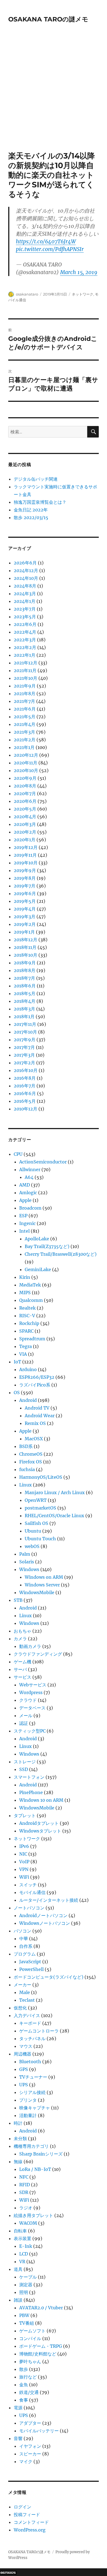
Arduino (28, 1369)
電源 (18, 2408)
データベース (32, 1708)
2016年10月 (26, 1070)
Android (28, 1400)
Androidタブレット (39, 1823)
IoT (17, 1362)
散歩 (24, 2369)
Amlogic (28, 1193)
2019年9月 (25, 870)
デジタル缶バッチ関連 (36, 479)
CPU (18, 1154)
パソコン (22, 1931)
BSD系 (26, 1446)
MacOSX (34, 1439)
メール (26, 1716)
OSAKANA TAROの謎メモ (48, 19)
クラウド (28, 1700)
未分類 (20, 2138)
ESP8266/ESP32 (37, 1377)
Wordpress (31, 1692)
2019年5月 (25, 901)
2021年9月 (25, 686)
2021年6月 (25, 709)
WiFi (24, 1877)
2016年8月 (25, 1078)
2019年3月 (25, 917)
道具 (18, 2269)
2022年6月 (25, 624)
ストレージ (25, 1762)
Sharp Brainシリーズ (41, 2154)
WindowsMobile (37, 1592)
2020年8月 (25, 786)
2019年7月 (25, 886)
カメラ (20, 1639)
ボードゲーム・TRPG (41, 2346)
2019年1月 (24, 932)
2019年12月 (26, 847)
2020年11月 (26, 763)
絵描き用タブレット (33, 2215)
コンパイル (30, 2338)
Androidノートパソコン (43, 1915)
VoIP (24, 1862)
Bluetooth (30, 2062)
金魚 (24, 2385)
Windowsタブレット (40, 1831)
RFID (25, 2185)
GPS (24, 2069)
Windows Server (42, 1585)
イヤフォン (30, 2446)
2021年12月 (26, 663)
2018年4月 (25, 1001)
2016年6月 (25, 1093)
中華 (24, 1939)
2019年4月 (25, 909)
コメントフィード (31, 2522)
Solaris (27, 1562)
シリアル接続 (32, 2092)
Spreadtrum (32, 1339)
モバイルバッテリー (39, 2431)
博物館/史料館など (38, 2354)
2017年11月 (25, 1024)
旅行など (28, 2377)
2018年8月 (25, 970)
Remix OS (35, 1423)
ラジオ (26, 2208)
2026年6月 (25, 563)
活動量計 (28, 2115)
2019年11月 (25, 855)
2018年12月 (26, 940)
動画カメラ (30, 1646)
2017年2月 (24, 1063)
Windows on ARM (44, 1577)
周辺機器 (22, 2054)
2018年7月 (24, 978)
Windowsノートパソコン (45, 1923)
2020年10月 (26, 770)
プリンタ (28, 2100)
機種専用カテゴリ (31, 2146)
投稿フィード (27, 2514)
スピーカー (30, 2454)
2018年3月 (24, 1009)
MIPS (25, 1293)
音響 (18, 2438)
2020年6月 (25, 801)
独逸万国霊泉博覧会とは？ (40, 502)
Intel (24, 1231)
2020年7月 (25, 793)
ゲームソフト (32, 2331)
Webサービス (33, 1685)
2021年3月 (24, 732)
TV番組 (27, 2323)
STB (18, 1600)
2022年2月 (25, 647)
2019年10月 (26, 863)
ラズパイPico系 (35, 1385)
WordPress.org (30, 2530)
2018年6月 (25, 986)
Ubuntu (33, 1531)
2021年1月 (24, 747)
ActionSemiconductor (43, 1162)
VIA (23, 1354)
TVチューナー (33, 2077)
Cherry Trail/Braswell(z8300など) (61, 1254)
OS (17, 1393)
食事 (24, 2400)
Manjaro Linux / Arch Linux (55, 1492)
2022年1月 (25, 655)
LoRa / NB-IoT (35, 2169)
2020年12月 (26, 755)
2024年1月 (25, 601)
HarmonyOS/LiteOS (41, 1477)
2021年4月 (25, 724)
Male (25, 1992)
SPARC (26, 1331)
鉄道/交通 (29, 2392)
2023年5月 (25, 617)
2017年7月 (24, 1047)
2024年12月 (26, 570)
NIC (23, 1854)
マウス (26, 2046)
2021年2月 (25, 740)
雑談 (18, 2300)
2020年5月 (25, 809)
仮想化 (20, 2008)
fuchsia (27, 1469)
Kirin (25, 1277)
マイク (26, 2461)
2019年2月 (25, 924)
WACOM (28, 2223)
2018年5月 (25, 993)
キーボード (30, 2023)
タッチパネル (32, 2038)
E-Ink (26, 2246)
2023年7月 (25, 609)
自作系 (26, 1946)
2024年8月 (25, 586)
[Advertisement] (54, 95)
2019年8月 (25, 878)
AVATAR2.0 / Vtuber (41, 2308)
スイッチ (28, 1885)
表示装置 (22, 2238)
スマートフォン (29, 1777)
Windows (29, 1569)
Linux (26, 1485)
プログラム (25, 1954)
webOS (32, 1546)
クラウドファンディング (38, 1654)
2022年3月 (25, 640)
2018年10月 (26, 955)
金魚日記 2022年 (31, 510)
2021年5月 (25, 717)
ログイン (22, 2507)
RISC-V (27, 1316)
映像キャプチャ (35, 2108)
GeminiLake (38, 1269)
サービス (22, 1677)
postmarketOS (40, 1508)
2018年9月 (25, 963)
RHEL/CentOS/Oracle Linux (54, 1516)
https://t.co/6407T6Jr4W (46, 241)
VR (22, 2262)
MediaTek (30, 1285)
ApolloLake (37, 1239)
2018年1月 (24, 1017)
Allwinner (30, 1169)
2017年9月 (25, 1040)
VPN (24, 1869)
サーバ (20, 1669)
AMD (25, 1185)
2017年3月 (24, 1055)
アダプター (30, 2423)
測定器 (26, 2285)
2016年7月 (25, 1086)
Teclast (27, 2000)
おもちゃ (22, 1631)
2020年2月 (25, 832)
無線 (18, 2162)
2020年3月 (25, 824)
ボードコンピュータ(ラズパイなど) (49, 1977)
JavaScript (30, 1962)
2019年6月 (25, 893)
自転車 (20, 2231)
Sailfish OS (36, 1523)
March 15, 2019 (79, 272)
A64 (29, 1177)
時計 (18, 2123)
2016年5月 (25, 1101)
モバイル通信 (32, 1892)
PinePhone (31, 1792)
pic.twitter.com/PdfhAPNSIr (50, 249)
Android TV (37, 1408)
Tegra (26, 1346)
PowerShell (31, 1969)
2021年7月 (24, 701)
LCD (24, 2254)
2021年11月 (25, 670)
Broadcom (30, 1208)
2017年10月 (25, 1032)
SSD (24, 1769)
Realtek (27, 1308)
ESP (23, 1216)
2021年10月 (26, 678)
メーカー (22, 1985)
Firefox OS (31, 1462)
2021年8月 (25, 694)
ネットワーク (83, 294)
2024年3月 (25, 594)
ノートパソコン (29, 1908)
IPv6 (24, 1846)
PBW (24, 2315)
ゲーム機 (22, 1662)
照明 (24, 2292)
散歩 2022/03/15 (31, 517)
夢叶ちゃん (30, 2361)
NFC (24, 2177)
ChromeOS (31, 1454)
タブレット (25, 1815)
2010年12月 (26, 1109)
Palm (25, 1554)
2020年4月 (25, 817)
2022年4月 (25, 632)
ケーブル (28, 2277)
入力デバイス (27, 2015)
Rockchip (29, 1323)
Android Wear (40, 1416)
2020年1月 (25, 840)
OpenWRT (36, 1500)
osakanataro (27, 294)
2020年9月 (25, 778)
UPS (24, 2085)
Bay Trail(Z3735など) (47, 1246)
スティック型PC (30, 1731)
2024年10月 (26, 578)
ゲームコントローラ (39, 2031)
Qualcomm (31, 1300)
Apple (25, 1200)
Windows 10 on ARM (41, 1800)
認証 (24, 1723)
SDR (24, 2192)
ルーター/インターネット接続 (49, 1900)
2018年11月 (25, 947)
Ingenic (27, 1223)
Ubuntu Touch (40, 1539)
